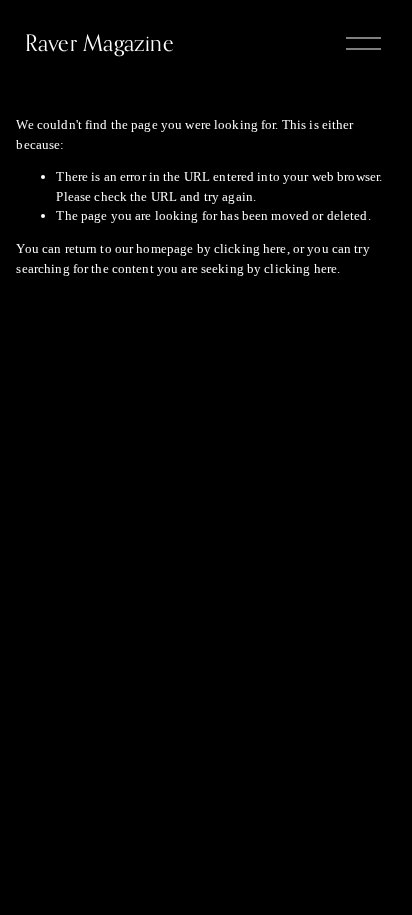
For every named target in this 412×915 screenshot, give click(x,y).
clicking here (250, 248)
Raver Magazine (99, 42)
